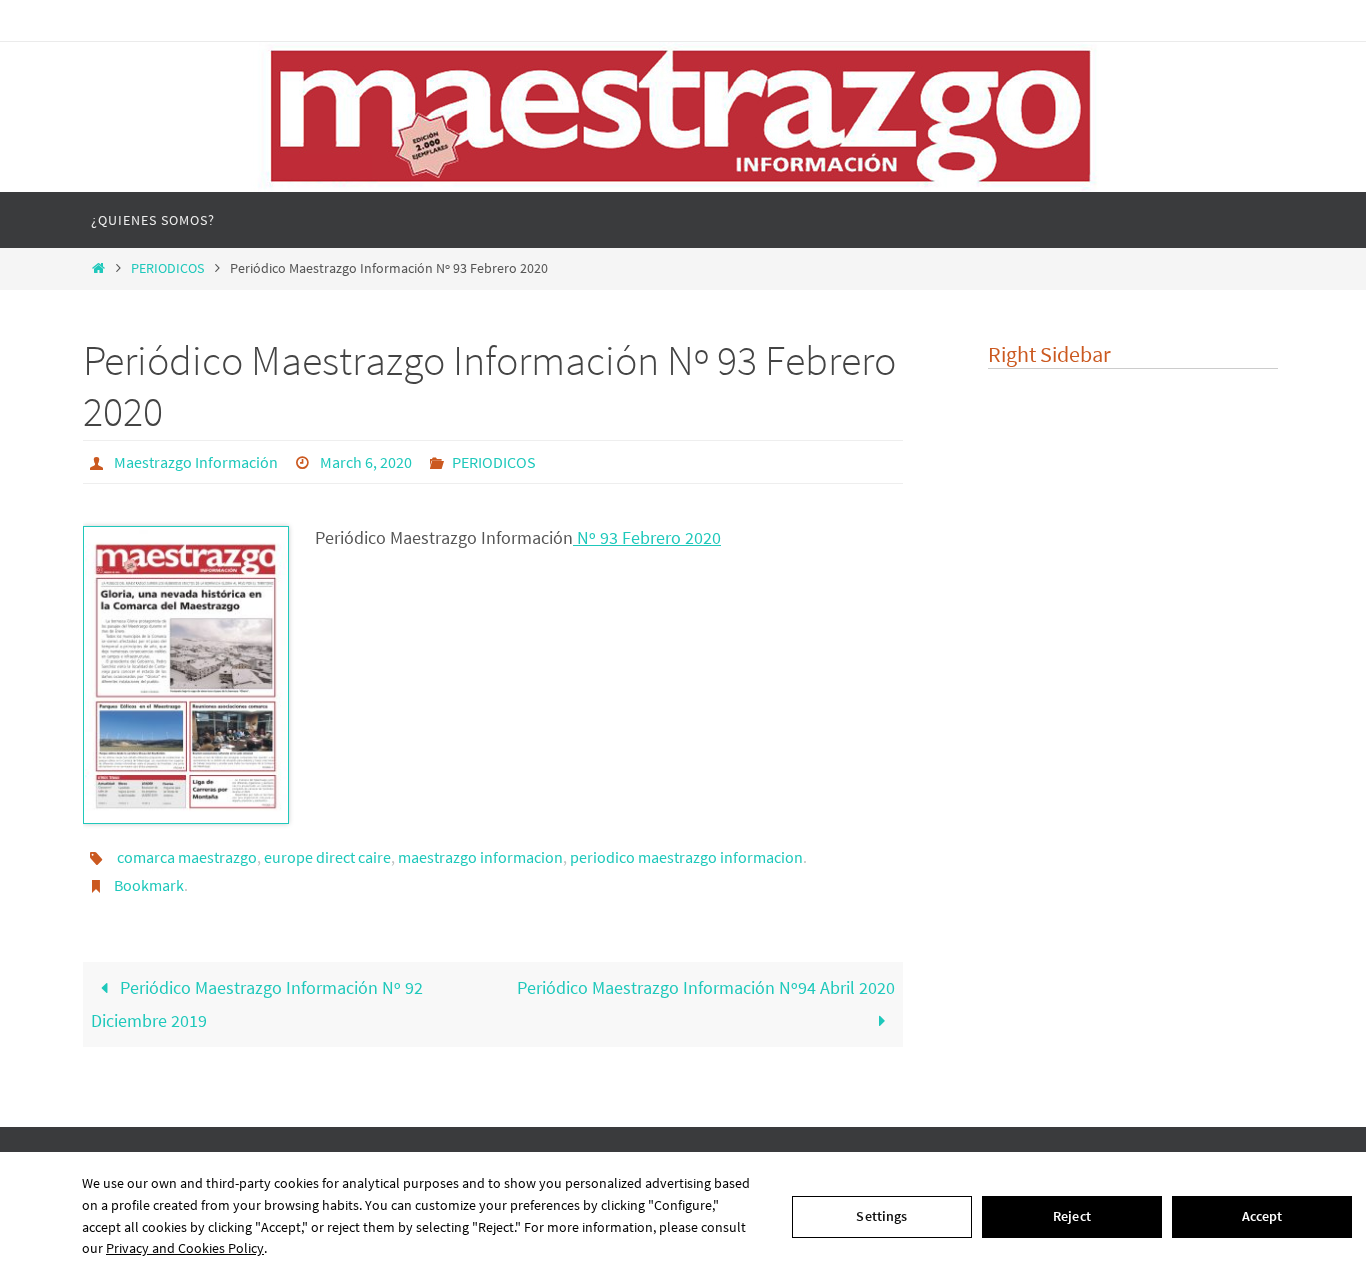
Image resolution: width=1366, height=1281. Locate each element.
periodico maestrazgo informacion (686, 857)
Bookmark (149, 885)
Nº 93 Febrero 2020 (647, 537)
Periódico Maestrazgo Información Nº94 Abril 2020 (706, 987)
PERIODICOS (167, 268)
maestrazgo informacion (480, 857)
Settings (881, 1216)
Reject (1072, 1216)
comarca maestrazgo (187, 857)
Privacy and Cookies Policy (185, 1248)
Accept (1262, 1216)
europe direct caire (327, 857)
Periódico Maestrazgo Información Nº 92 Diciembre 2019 (257, 1003)
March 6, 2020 (366, 462)
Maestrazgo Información (196, 462)
